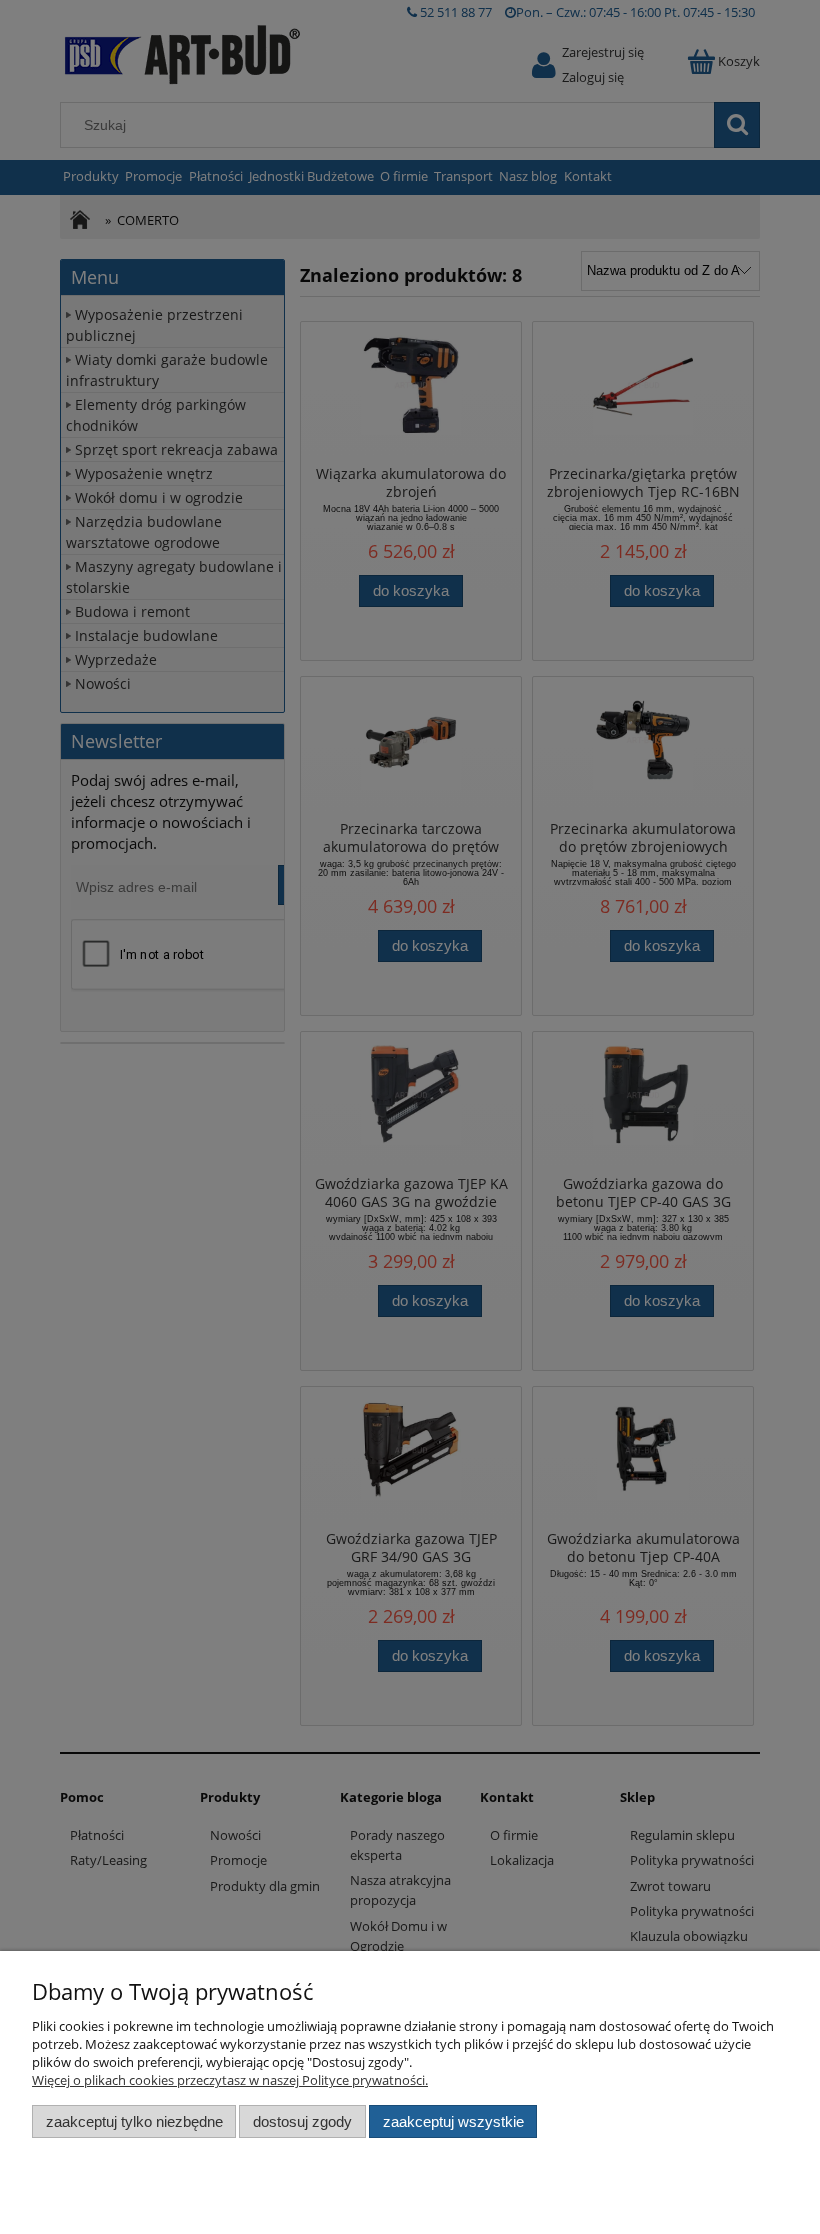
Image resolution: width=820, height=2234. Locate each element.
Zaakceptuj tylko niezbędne (134, 2121)
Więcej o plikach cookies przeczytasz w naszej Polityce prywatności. (230, 2080)
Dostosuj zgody (302, 2121)
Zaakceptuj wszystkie (453, 2121)
